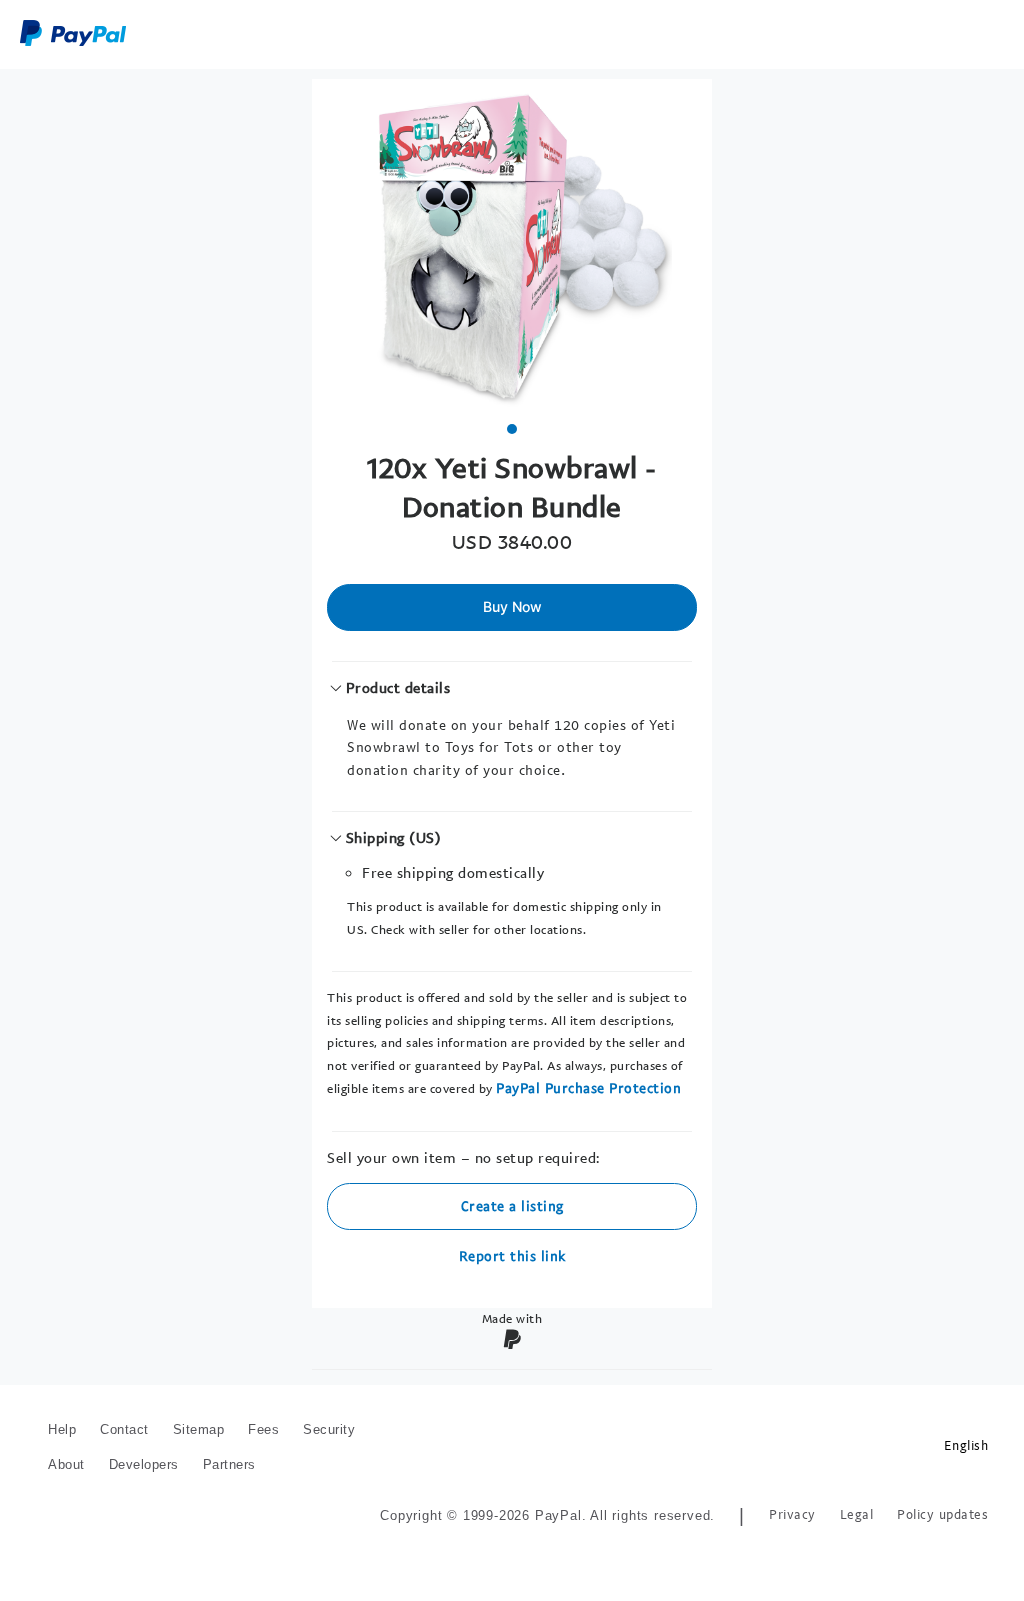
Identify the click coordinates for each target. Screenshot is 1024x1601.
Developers (144, 1464)
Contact (124, 1429)
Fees (263, 1429)
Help (62, 1429)
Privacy (792, 1514)
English (966, 1445)
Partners (229, 1464)
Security (329, 1429)
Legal (857, 1514)
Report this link (512, 1255)
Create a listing (512, 1205)
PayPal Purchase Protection (588, 1087)
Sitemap (199, 1429)
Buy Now (512, 606)
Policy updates (942, 1514)
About (66, 1464)
